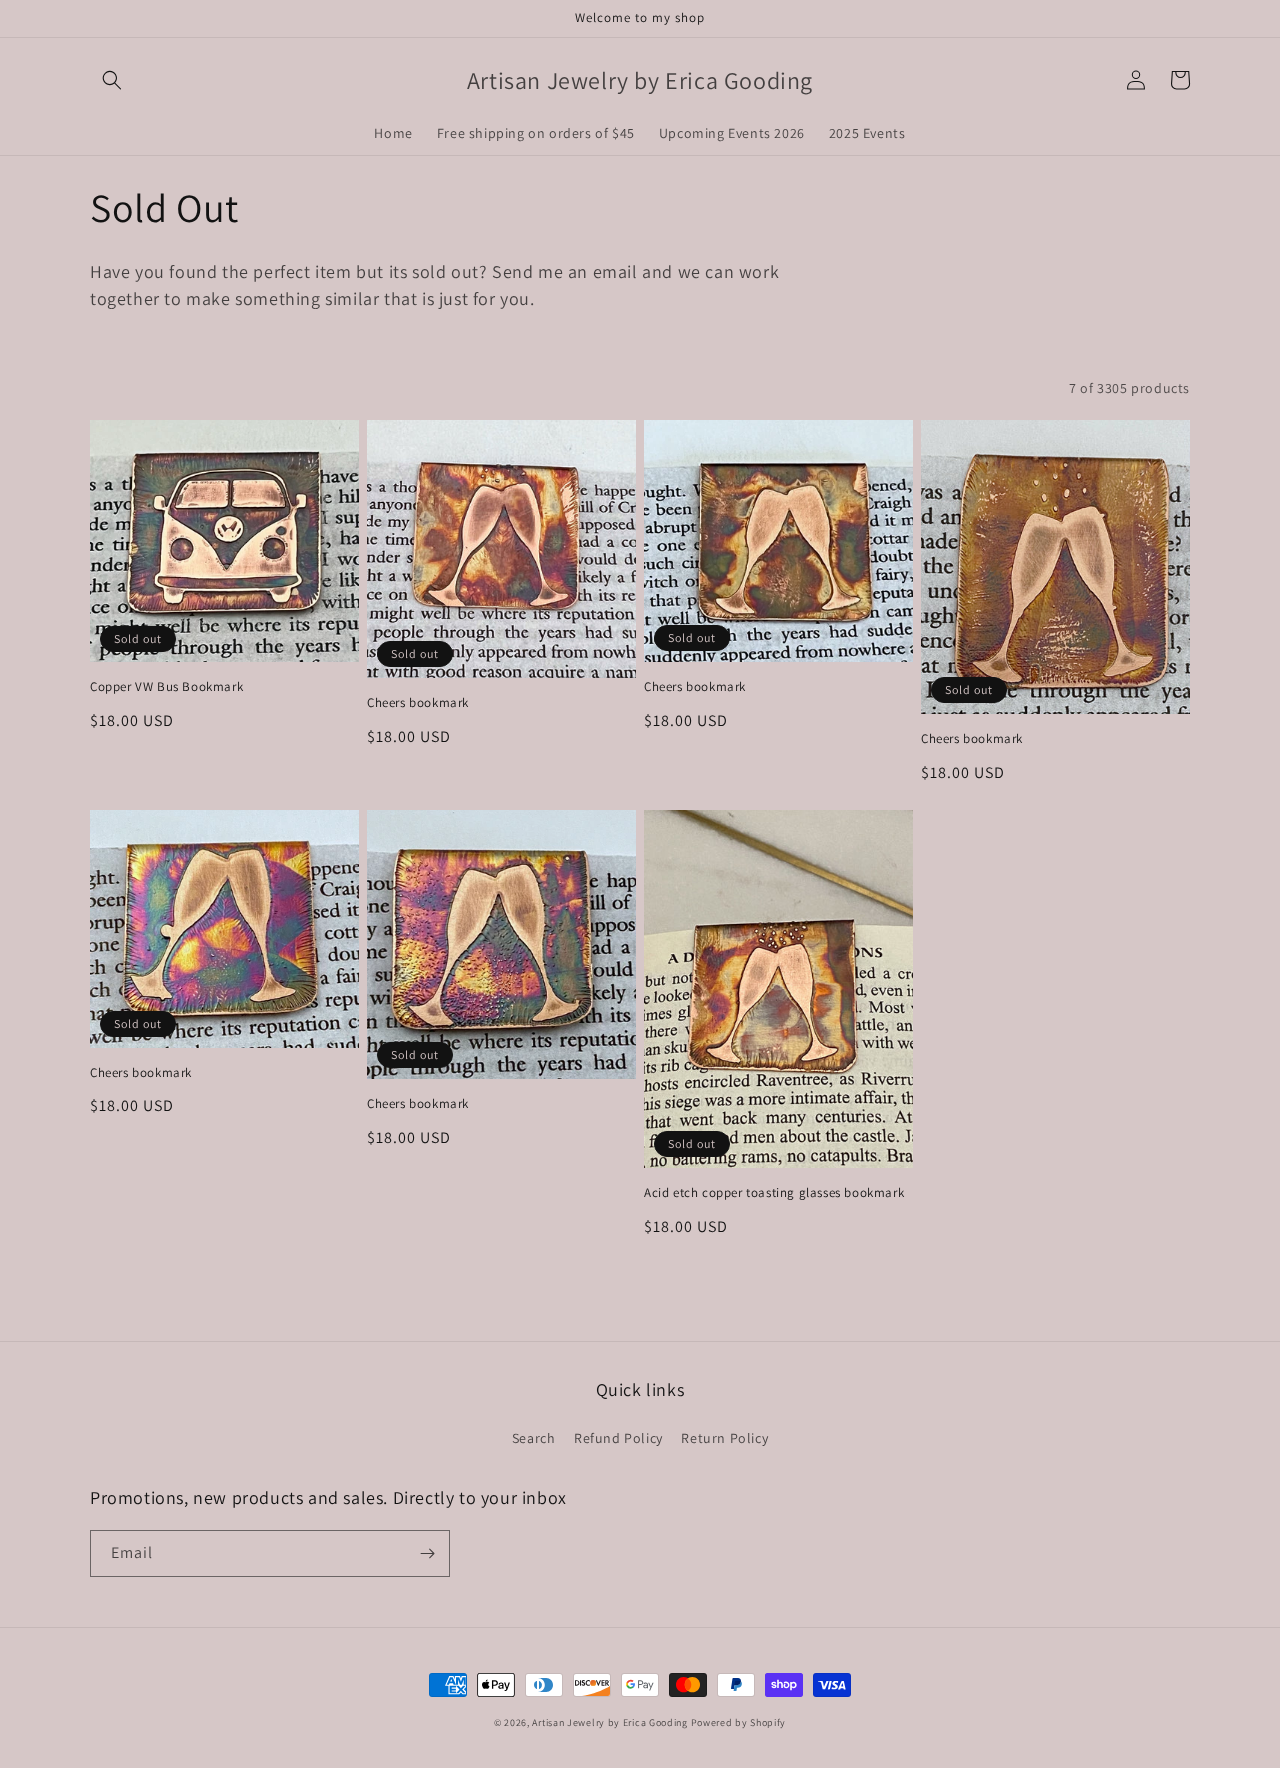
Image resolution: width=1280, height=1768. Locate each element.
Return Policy (724, 1438)
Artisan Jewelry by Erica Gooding (609, 1722)
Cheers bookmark (418, 703)
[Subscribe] (427, 1553)
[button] (112, 80)
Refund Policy (618, 1438)
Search (534, 1438)
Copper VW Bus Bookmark (166, 687)
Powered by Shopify (739, 1722)
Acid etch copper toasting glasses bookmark (774, 1193)
